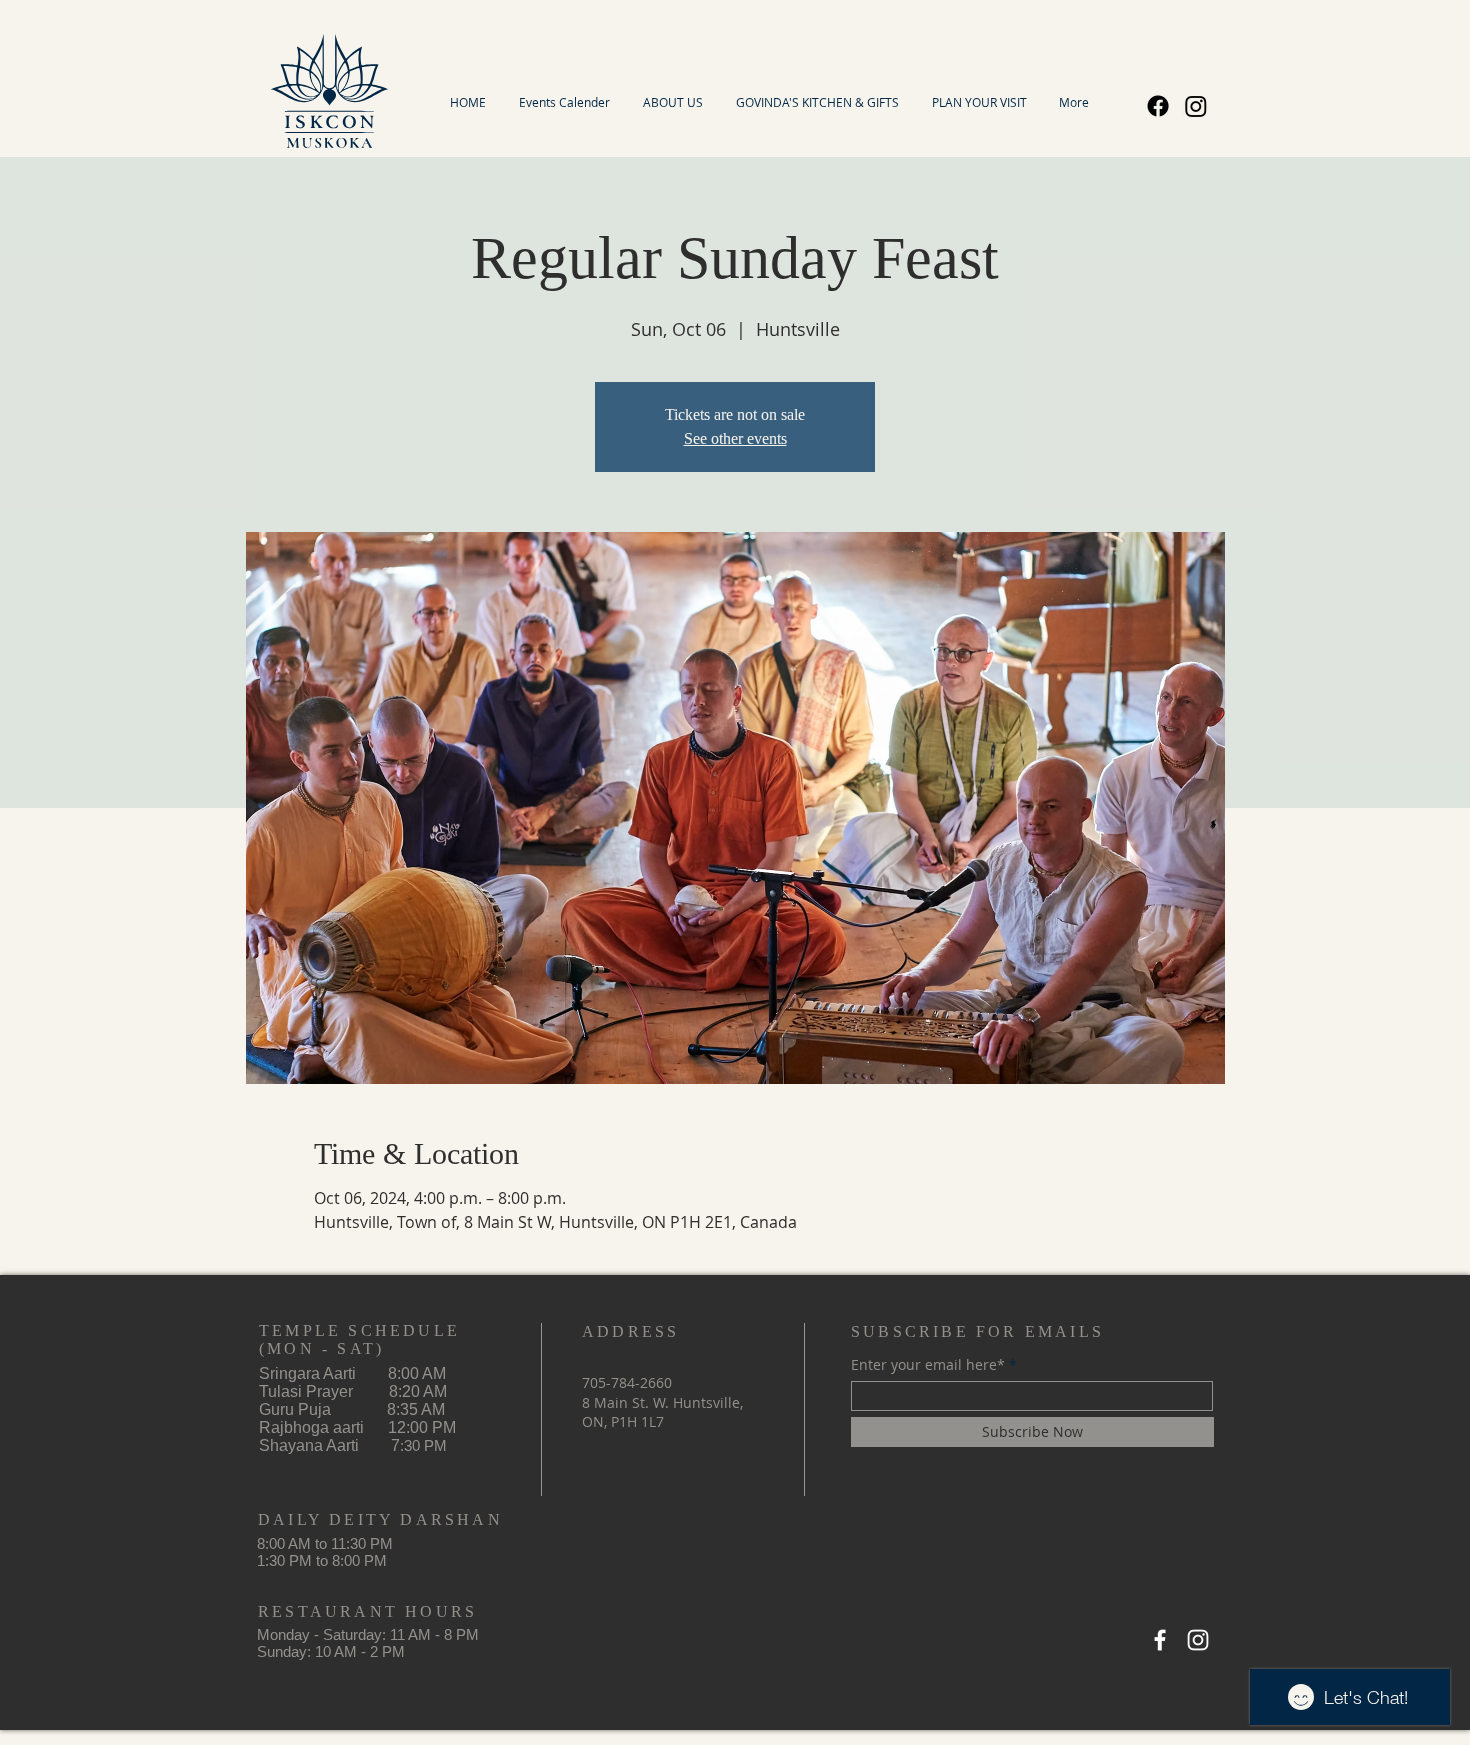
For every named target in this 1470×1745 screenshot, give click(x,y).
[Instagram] (1196, 106)
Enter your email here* (928, 1365)
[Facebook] (1158, 106)
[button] (672, 102)
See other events (735, 438)
